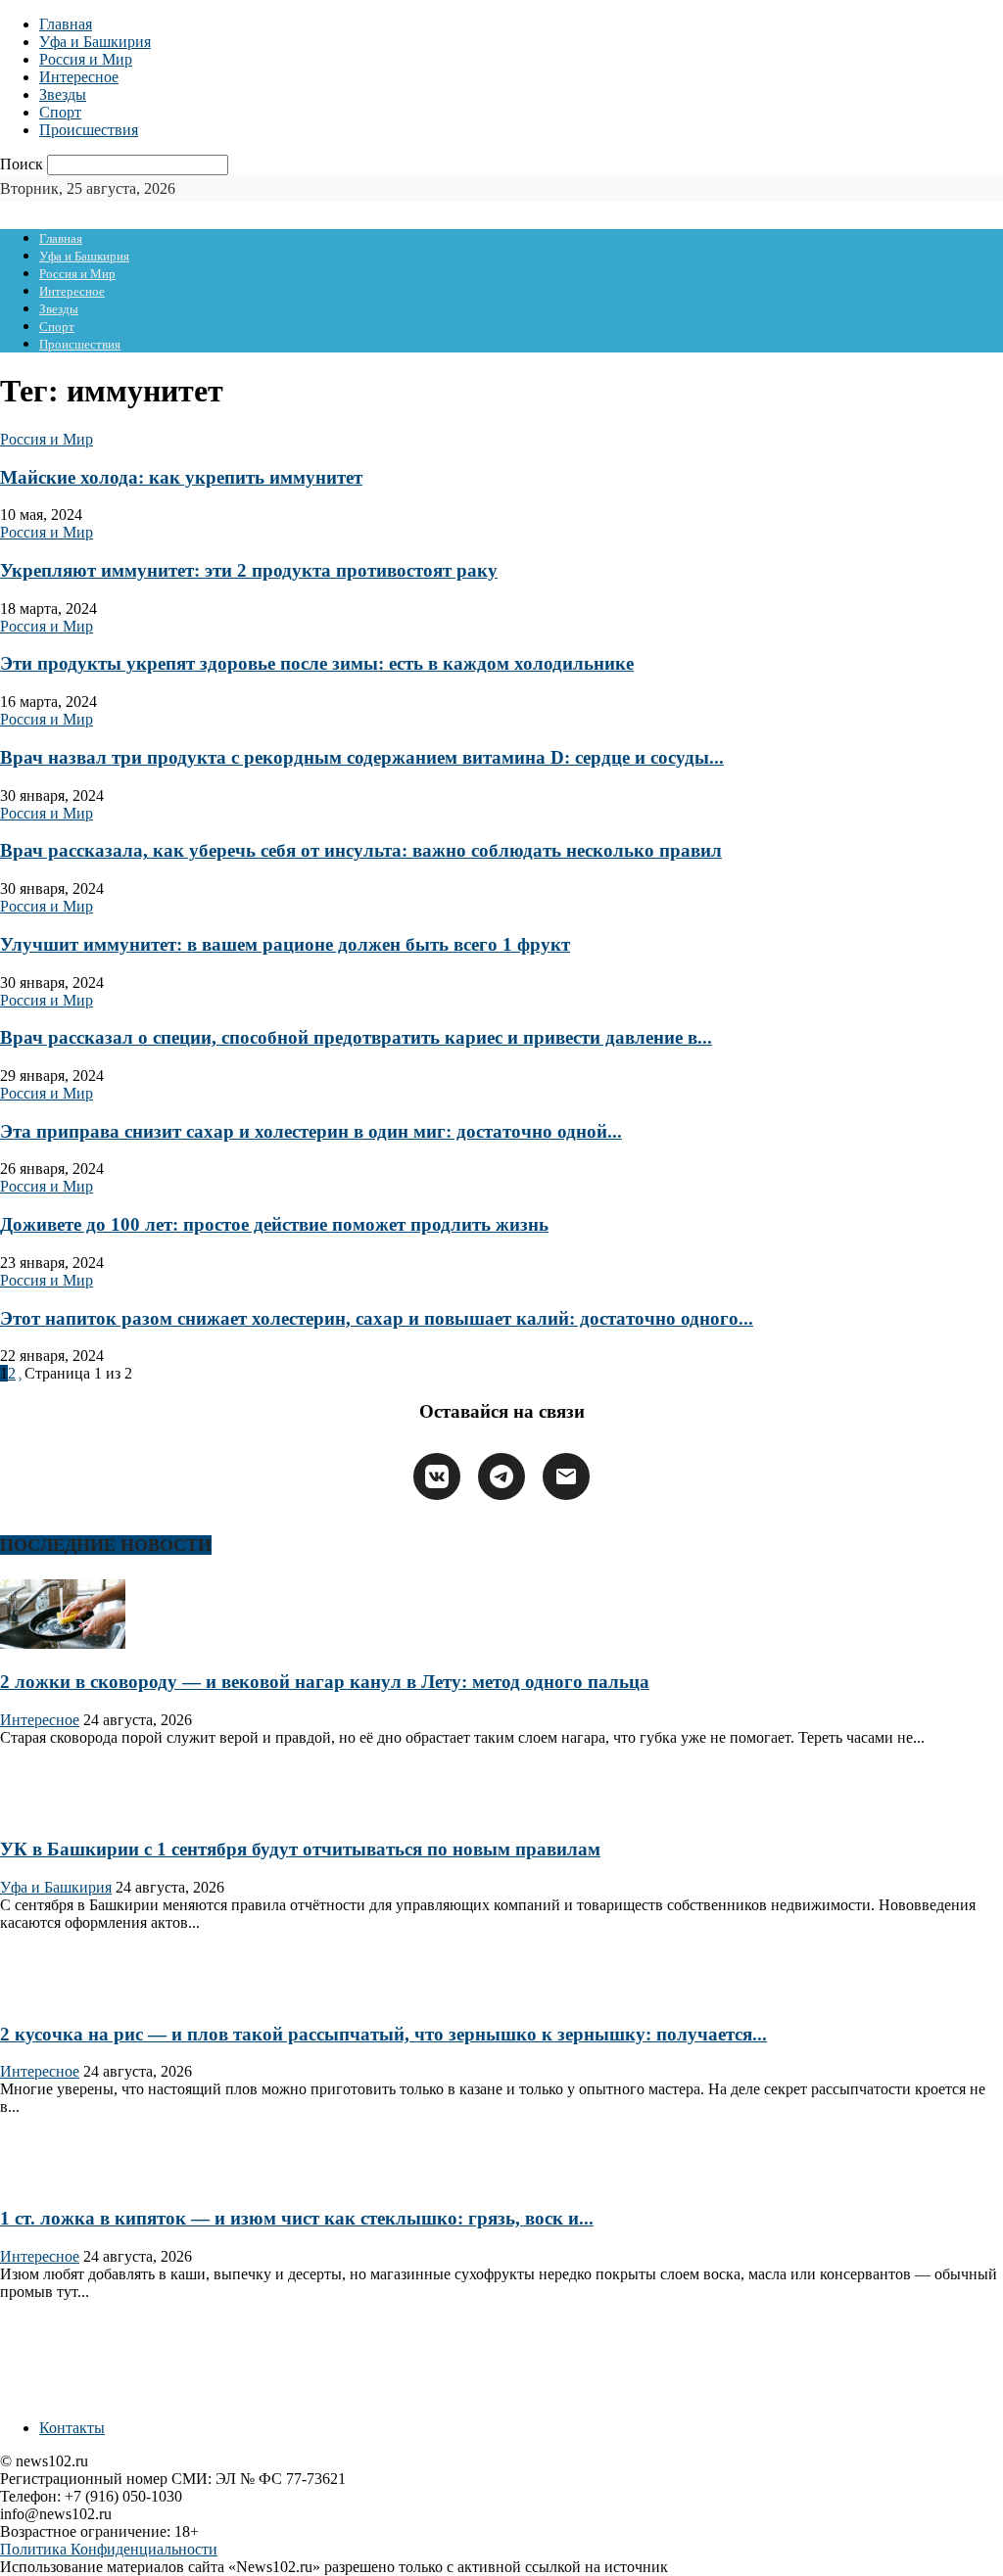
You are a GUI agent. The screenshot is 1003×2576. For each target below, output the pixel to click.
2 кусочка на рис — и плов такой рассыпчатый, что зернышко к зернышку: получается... (383, 2034)
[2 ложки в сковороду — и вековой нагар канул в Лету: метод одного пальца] (63, 1643)
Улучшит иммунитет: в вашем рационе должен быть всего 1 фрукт (285, 944)
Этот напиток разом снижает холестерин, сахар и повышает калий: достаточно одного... (377, 1318)
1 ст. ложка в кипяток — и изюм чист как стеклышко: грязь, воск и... (297, 2218)
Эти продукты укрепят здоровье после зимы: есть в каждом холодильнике (317, 663)
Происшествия (89, 130)
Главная (66, 24)
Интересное (79, 77)
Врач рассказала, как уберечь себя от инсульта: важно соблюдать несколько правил (361, 850)
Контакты (72, 2428)
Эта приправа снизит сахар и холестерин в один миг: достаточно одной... (311, 1131)
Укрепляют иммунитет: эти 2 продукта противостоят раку (249, 570)
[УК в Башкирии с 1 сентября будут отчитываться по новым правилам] (63, 1812)
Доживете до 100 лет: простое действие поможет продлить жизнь (274, 1224)
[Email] (566, 1476)
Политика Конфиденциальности (109, 2549)
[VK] (437, 1476)
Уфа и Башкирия (95, 42)
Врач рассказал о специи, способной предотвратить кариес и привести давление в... (356, 1037)
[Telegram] (501, 1476)
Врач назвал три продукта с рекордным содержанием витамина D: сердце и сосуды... (362, 757)
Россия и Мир (86, 59)
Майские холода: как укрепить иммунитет (181, 477)
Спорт (60, 112)
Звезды (63, 94)
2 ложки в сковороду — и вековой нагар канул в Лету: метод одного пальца (325, 1682)
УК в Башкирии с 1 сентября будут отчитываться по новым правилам (300, 1849)
